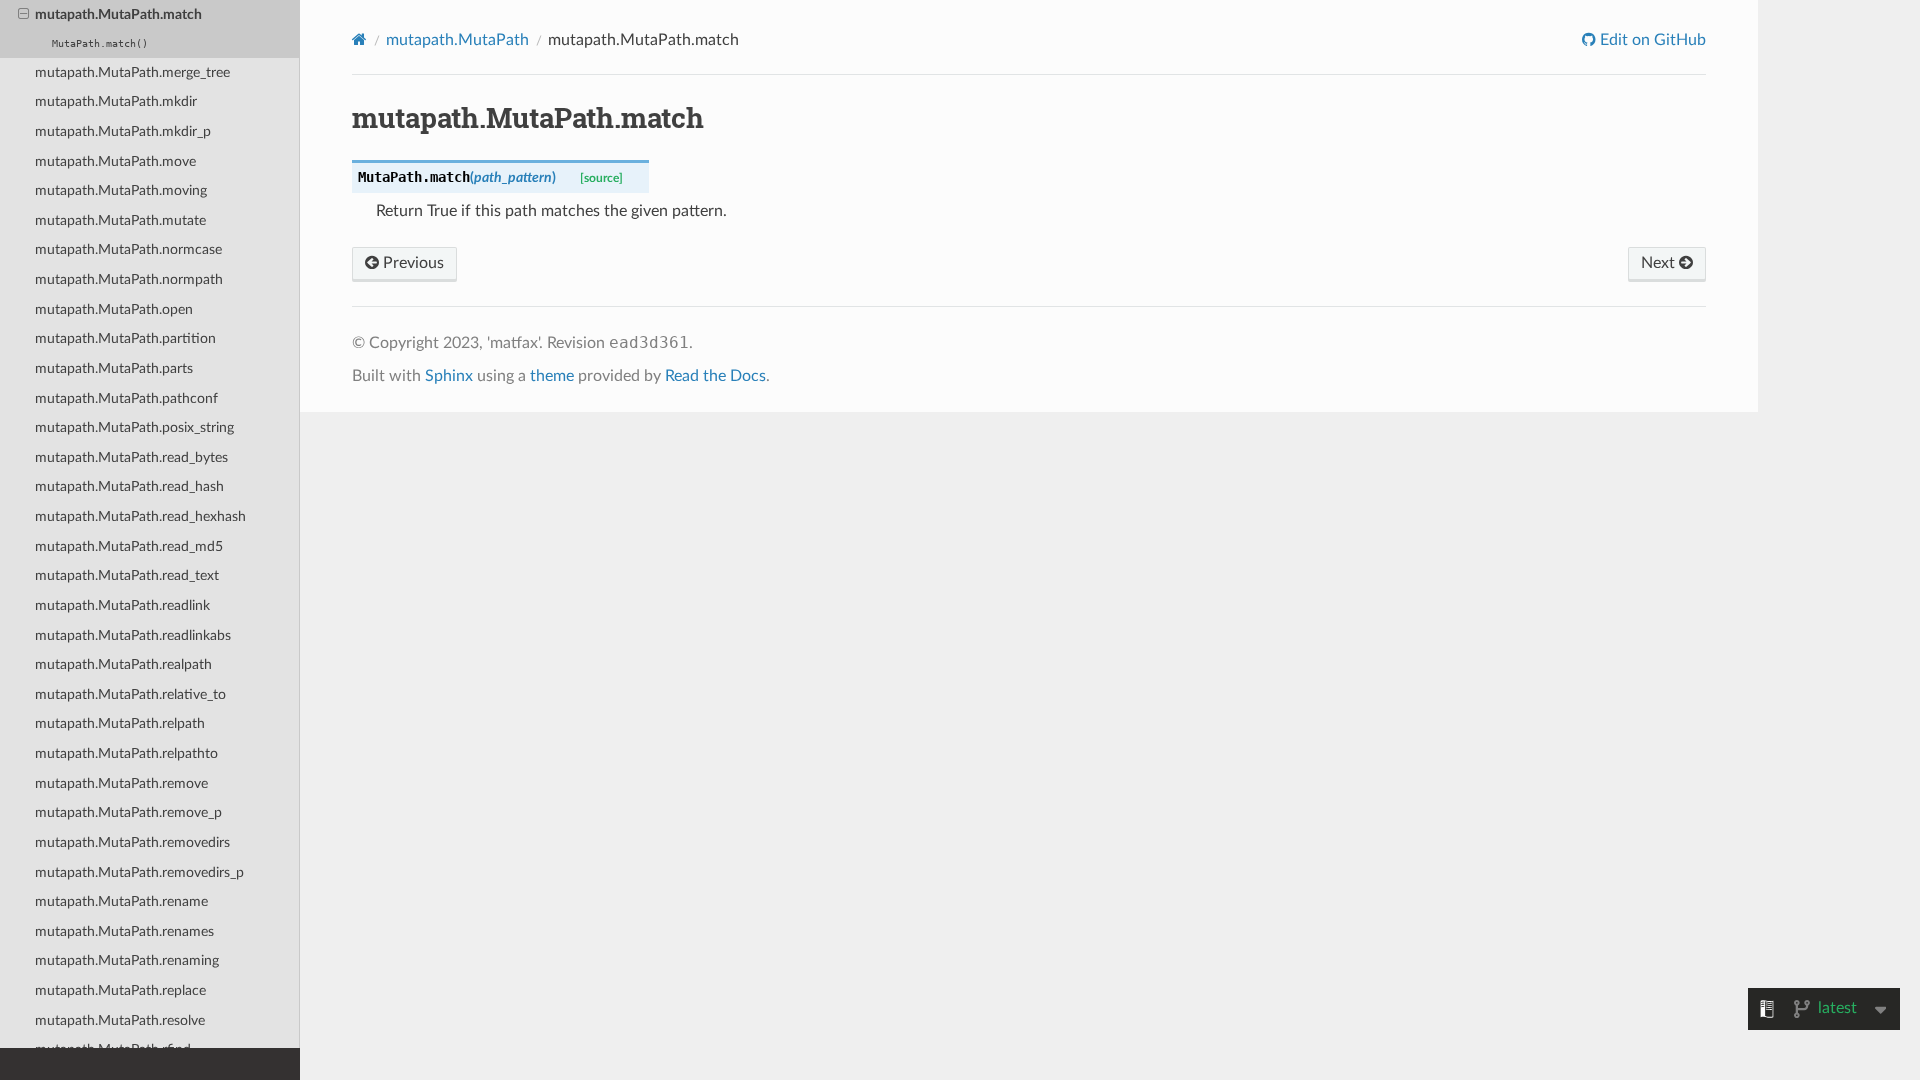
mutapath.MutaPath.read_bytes (131, 457)
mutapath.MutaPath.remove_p (128, 812)
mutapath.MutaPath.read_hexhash (140, 516)
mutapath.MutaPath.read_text (127, 575)
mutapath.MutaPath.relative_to (130, 694)
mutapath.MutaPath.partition (125, 338)
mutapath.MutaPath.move (115, 161)
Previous (411, 263)
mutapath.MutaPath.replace (120, 990)
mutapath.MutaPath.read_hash (129, 486)
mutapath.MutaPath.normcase (128, 249)
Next (1660, 263)
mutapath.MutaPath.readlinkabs (133, 635)
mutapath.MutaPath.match (118, 14)
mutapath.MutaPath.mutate (120, 220)
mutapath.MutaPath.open (114, 309)
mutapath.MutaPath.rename (121, 901)
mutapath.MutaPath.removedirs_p (139, 872)
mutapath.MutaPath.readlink (122, 605)
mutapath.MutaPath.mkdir (116, 101)
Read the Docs (715, 376)
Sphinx (449, 376)
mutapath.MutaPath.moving (121, 190)
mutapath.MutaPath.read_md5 (129, 546)
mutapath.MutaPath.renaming (127, 960)
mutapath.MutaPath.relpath (120, 723)
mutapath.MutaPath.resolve (120, 1020)
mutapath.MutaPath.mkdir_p (123, 131)
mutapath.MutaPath (457, 40)
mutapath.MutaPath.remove (121, 783)
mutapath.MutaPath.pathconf (126, 398)
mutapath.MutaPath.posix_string (134, 427)
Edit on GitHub (1651, 40)
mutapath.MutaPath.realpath (123, 664)
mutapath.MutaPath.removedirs (132, 842)
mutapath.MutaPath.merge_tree (132, 72)
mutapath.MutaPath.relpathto (126, 753)
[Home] (359, 39)
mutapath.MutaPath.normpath (129, 279)
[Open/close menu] (23, 15)
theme (552, 376)
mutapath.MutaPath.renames (124, 931)
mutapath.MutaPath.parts (114, 368)
